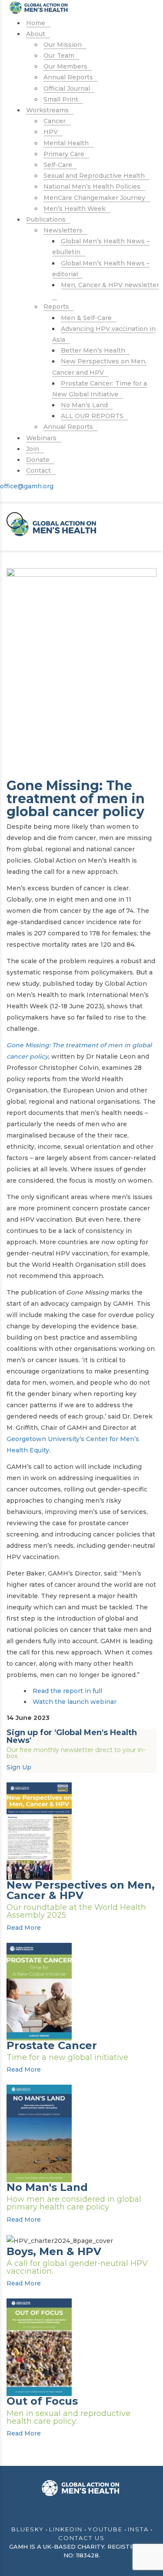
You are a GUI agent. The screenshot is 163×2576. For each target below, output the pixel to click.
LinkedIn (66, 2529)
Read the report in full (67, 1691)
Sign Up (19, 1767)
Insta (138, 2529)
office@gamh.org (27, 486)
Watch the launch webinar (75, 1702)
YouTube (105, 2529)
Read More (24, 1928)
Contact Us (81, 2538)
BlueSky (28, 2529)
